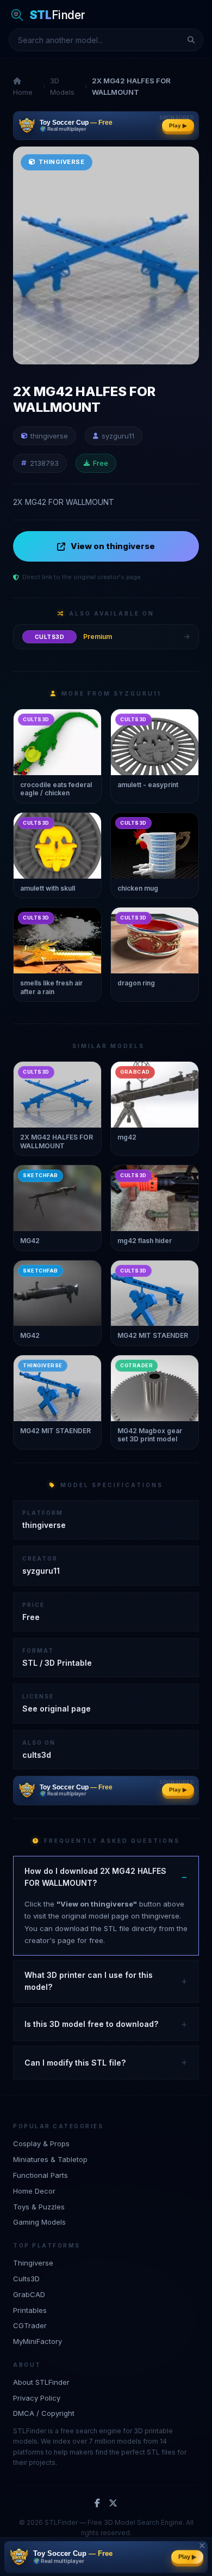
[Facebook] (97, 2504)
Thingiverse (33, 2263)
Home (23, 92)
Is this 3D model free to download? (91, 2024)
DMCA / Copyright (44, 2413)
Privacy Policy (37, 2398)
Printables (30, 2310)
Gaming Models (39, 2222)
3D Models (62, 86)
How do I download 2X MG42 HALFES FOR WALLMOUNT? (95, 1877)
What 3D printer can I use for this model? (89, 1981)
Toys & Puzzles (39, 2207)
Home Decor (34, 2191)
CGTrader (30, 2325)
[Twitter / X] (113, 2504)
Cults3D (26, 2279)
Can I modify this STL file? (75, 2063)
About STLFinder (41, 2382)
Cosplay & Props (41, 2143)
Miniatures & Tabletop (50, 2159)
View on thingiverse (113, 546)
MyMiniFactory (38, 2341)
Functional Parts (40, 2175)
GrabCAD (29, 2294)
